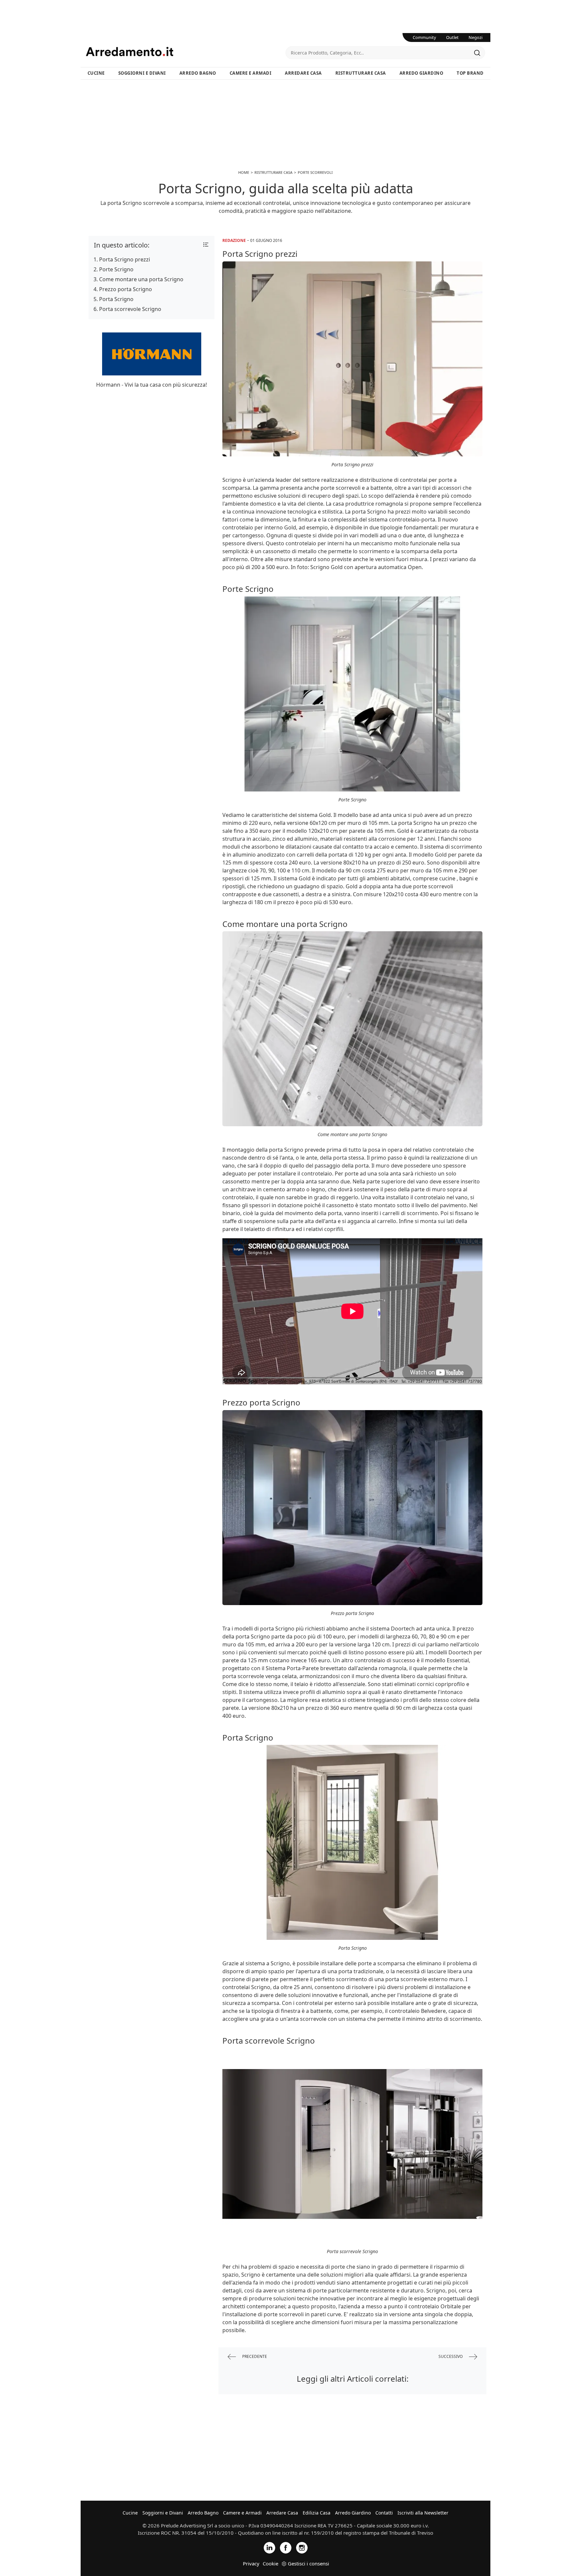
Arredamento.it (186, 52)
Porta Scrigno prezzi (125, 259)
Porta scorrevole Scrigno (130, 309)
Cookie (270, 2563)
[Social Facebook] (286, 2547)
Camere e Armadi (251, 73)
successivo (451, 2356)
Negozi (476, 37)
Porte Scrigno (116, 269)
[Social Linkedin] (269, 2547)
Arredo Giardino (421, 73)
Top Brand (470, 73)
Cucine (96, 73)
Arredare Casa (303, 73)
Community (424, 37)
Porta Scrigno (116, 299)
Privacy (251, 2563)
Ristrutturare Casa (361, 73)
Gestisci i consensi (308, 2563)
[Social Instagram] (302, 2547)
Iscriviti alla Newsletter (423, 2513)
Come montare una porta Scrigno (141, 279)
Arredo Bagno (198, 73)
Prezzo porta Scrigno (126, 289)
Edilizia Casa (317, 2513)
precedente (254, 2356)
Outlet (452, 37)
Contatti (384, 2513)
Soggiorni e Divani (142, 73)
